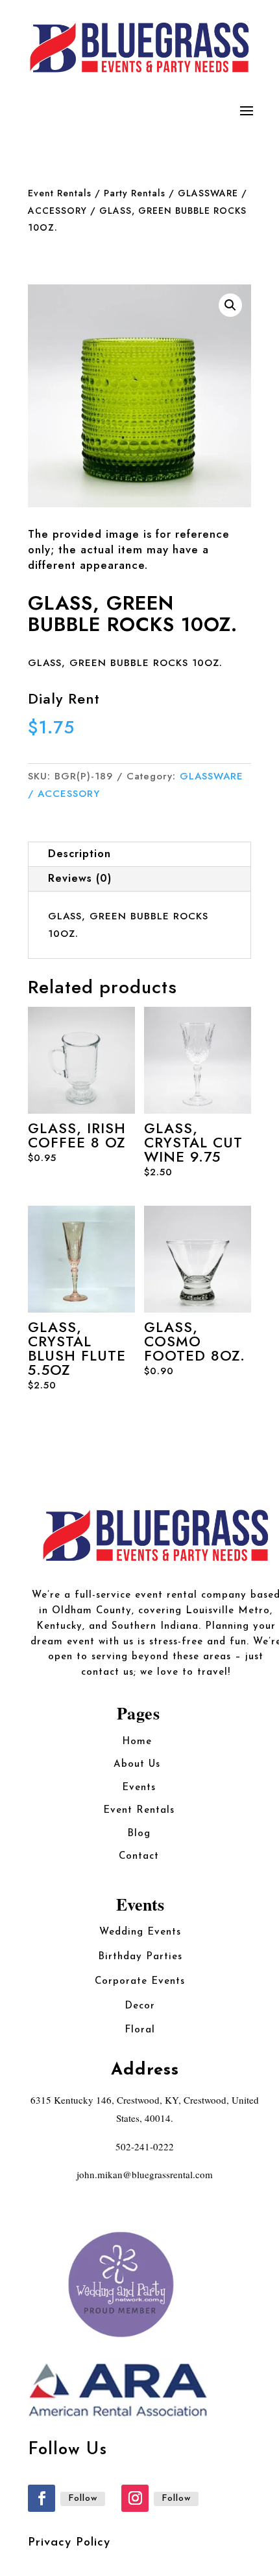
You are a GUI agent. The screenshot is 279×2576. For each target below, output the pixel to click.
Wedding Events (140, 1932)
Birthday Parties (140, 1957)
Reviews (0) (80, 878)
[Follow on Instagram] (135, 2498)
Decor (140, 2006)
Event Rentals (60, 193)
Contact (139, 1857)
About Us (139, 1765)
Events (139, 1788)
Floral (140, 2030)
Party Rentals (135, 193)
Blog (139, 1834)
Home (139, 1742)
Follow (83, 2499)
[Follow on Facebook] (42, 2498)
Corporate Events (140, 1982)
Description (79, 854)
